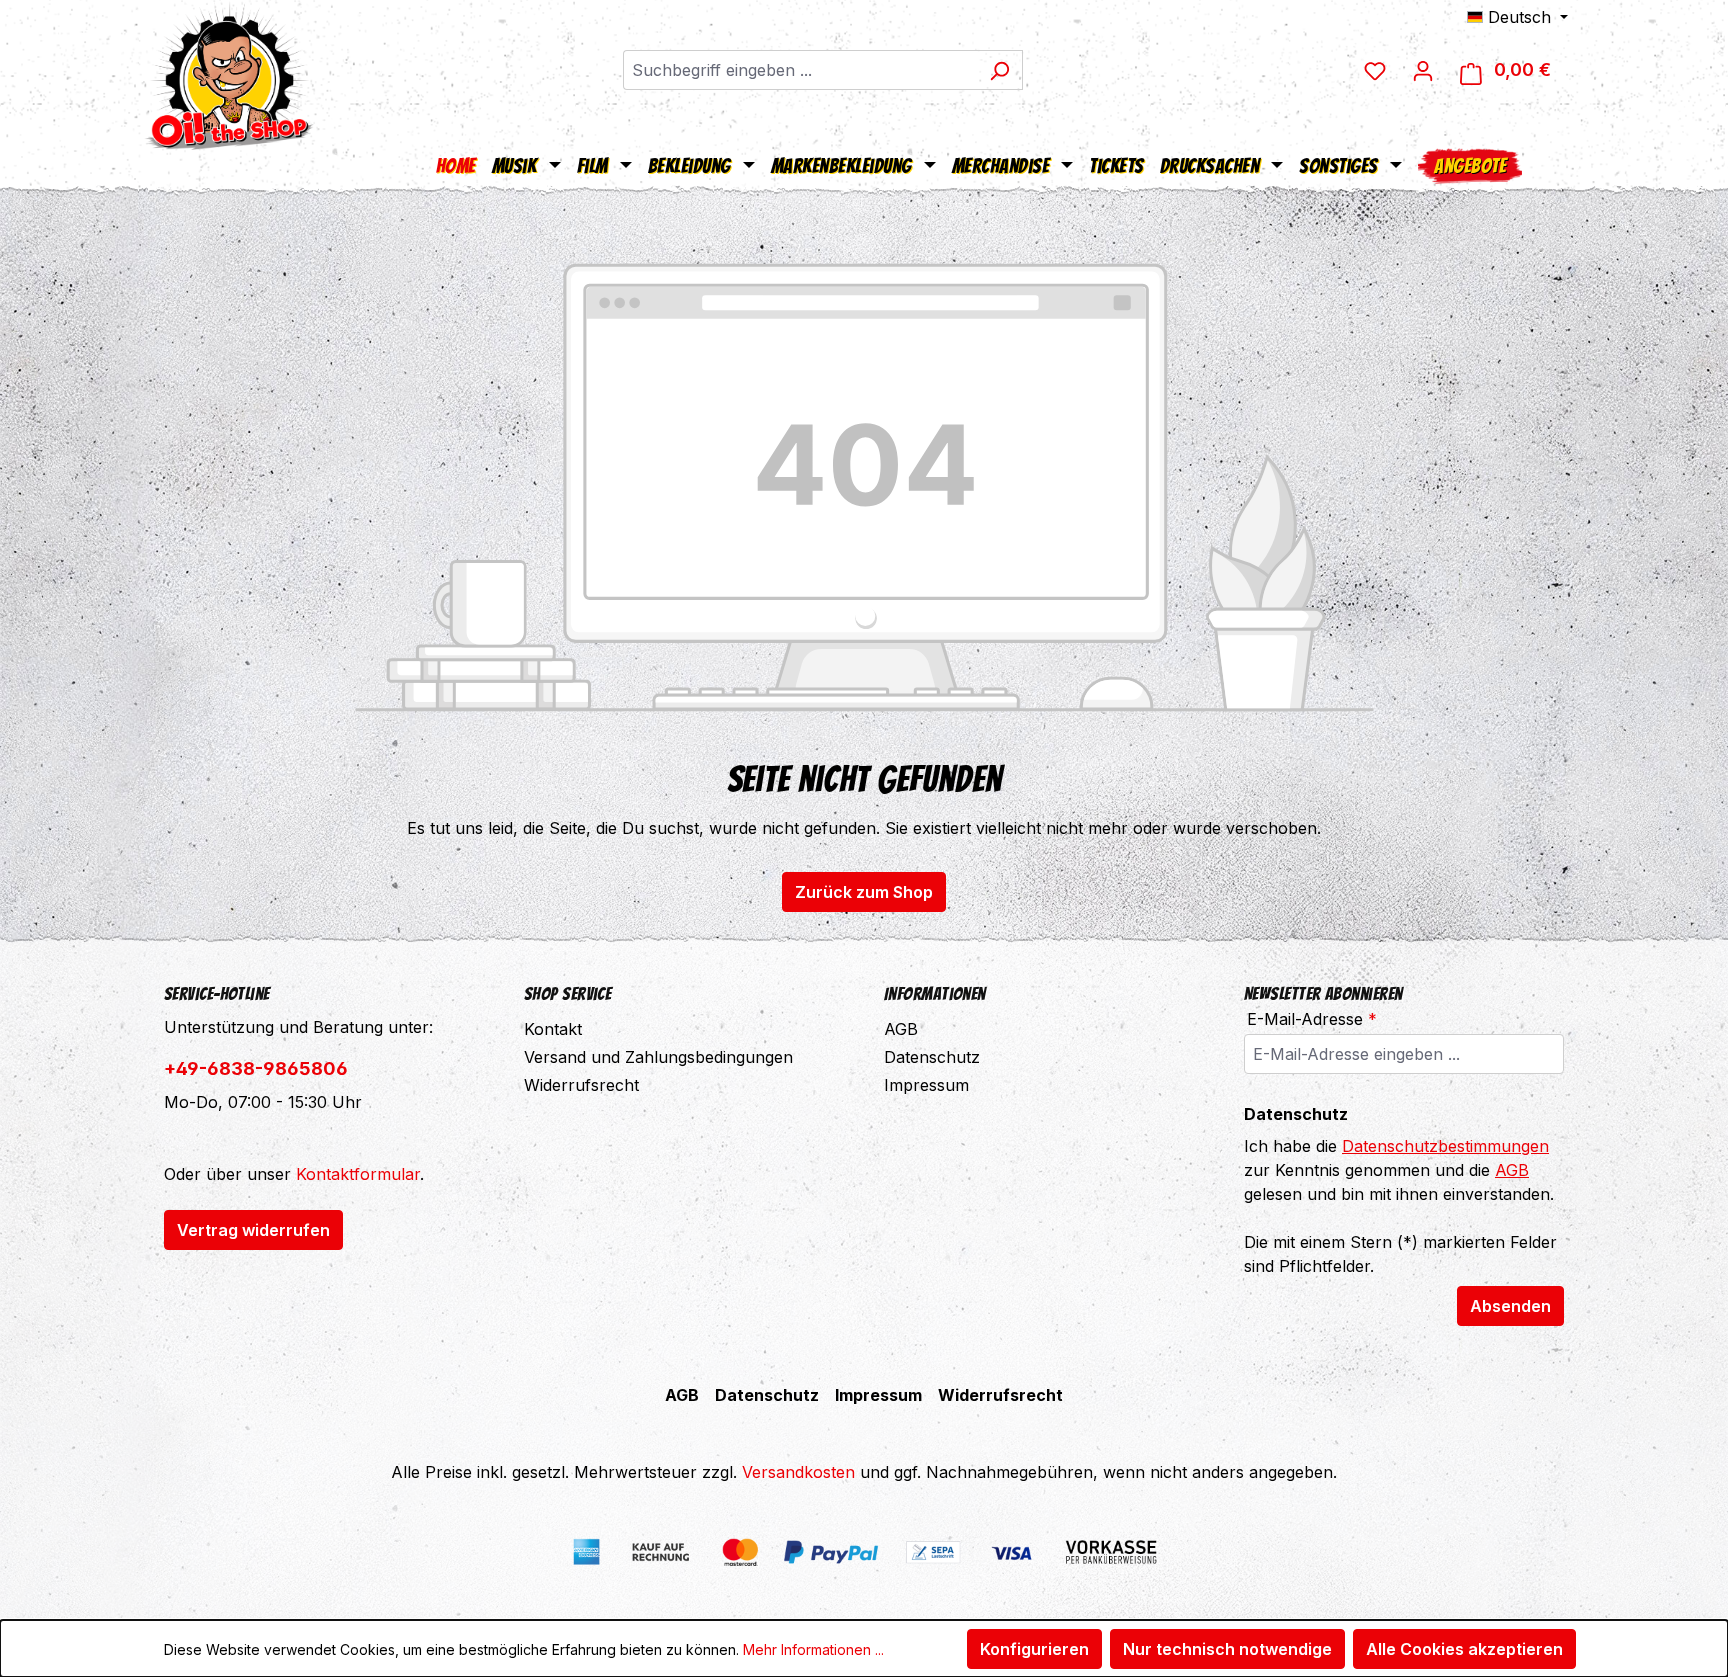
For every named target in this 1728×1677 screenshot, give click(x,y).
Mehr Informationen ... (813, 1649)
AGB (901, 1029)
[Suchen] (999, 70)
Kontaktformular (358, 1174)
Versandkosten (798, 1472)
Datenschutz (932, 1057)
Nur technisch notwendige (1227, 1649)
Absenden (1510, 1306)
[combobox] (800, 70)
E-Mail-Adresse (1312, 1019)
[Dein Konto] (1423, 70)
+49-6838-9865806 (256, 1068)
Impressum (926, 1085)
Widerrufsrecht (581, 1085)
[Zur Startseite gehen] (229, 75)
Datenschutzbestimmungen (1445, 1146)
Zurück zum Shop (864, 892)
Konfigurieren (1034, 1649)
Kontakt (553, 1029)
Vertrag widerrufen (253, 1230)
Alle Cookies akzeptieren (1464, 1649)
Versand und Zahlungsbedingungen (658, 1057)
